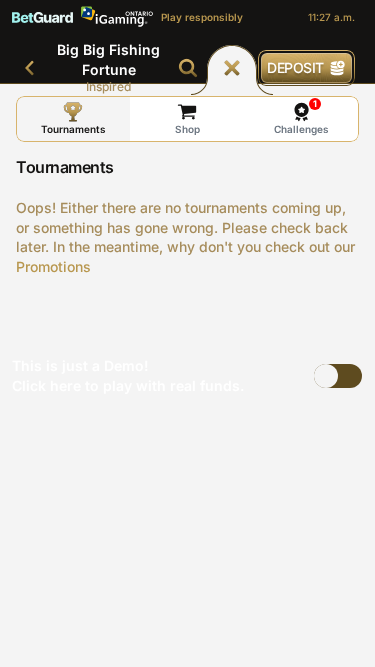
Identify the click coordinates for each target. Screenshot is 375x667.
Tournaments (73, 129)
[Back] (30, 68)
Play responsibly (202, 17)
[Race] (232, 68)
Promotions (53, 266)
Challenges (301, 116)
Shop (187, 129)
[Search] (188, 68)
